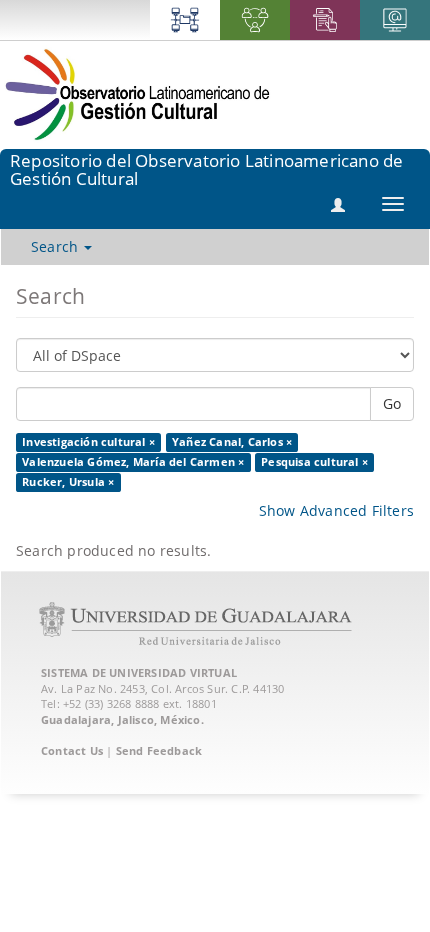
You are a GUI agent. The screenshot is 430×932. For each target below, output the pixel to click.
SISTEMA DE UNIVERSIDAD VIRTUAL (139, 672)
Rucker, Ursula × (68, 482)
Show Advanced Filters (336, 510)
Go (392, 403)
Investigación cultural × (88, 442)
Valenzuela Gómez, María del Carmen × (133, 462)
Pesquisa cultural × (314, 462)
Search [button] (56, 246)
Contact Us (72, 750)
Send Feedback (159, 750)
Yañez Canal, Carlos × (232, 442)
